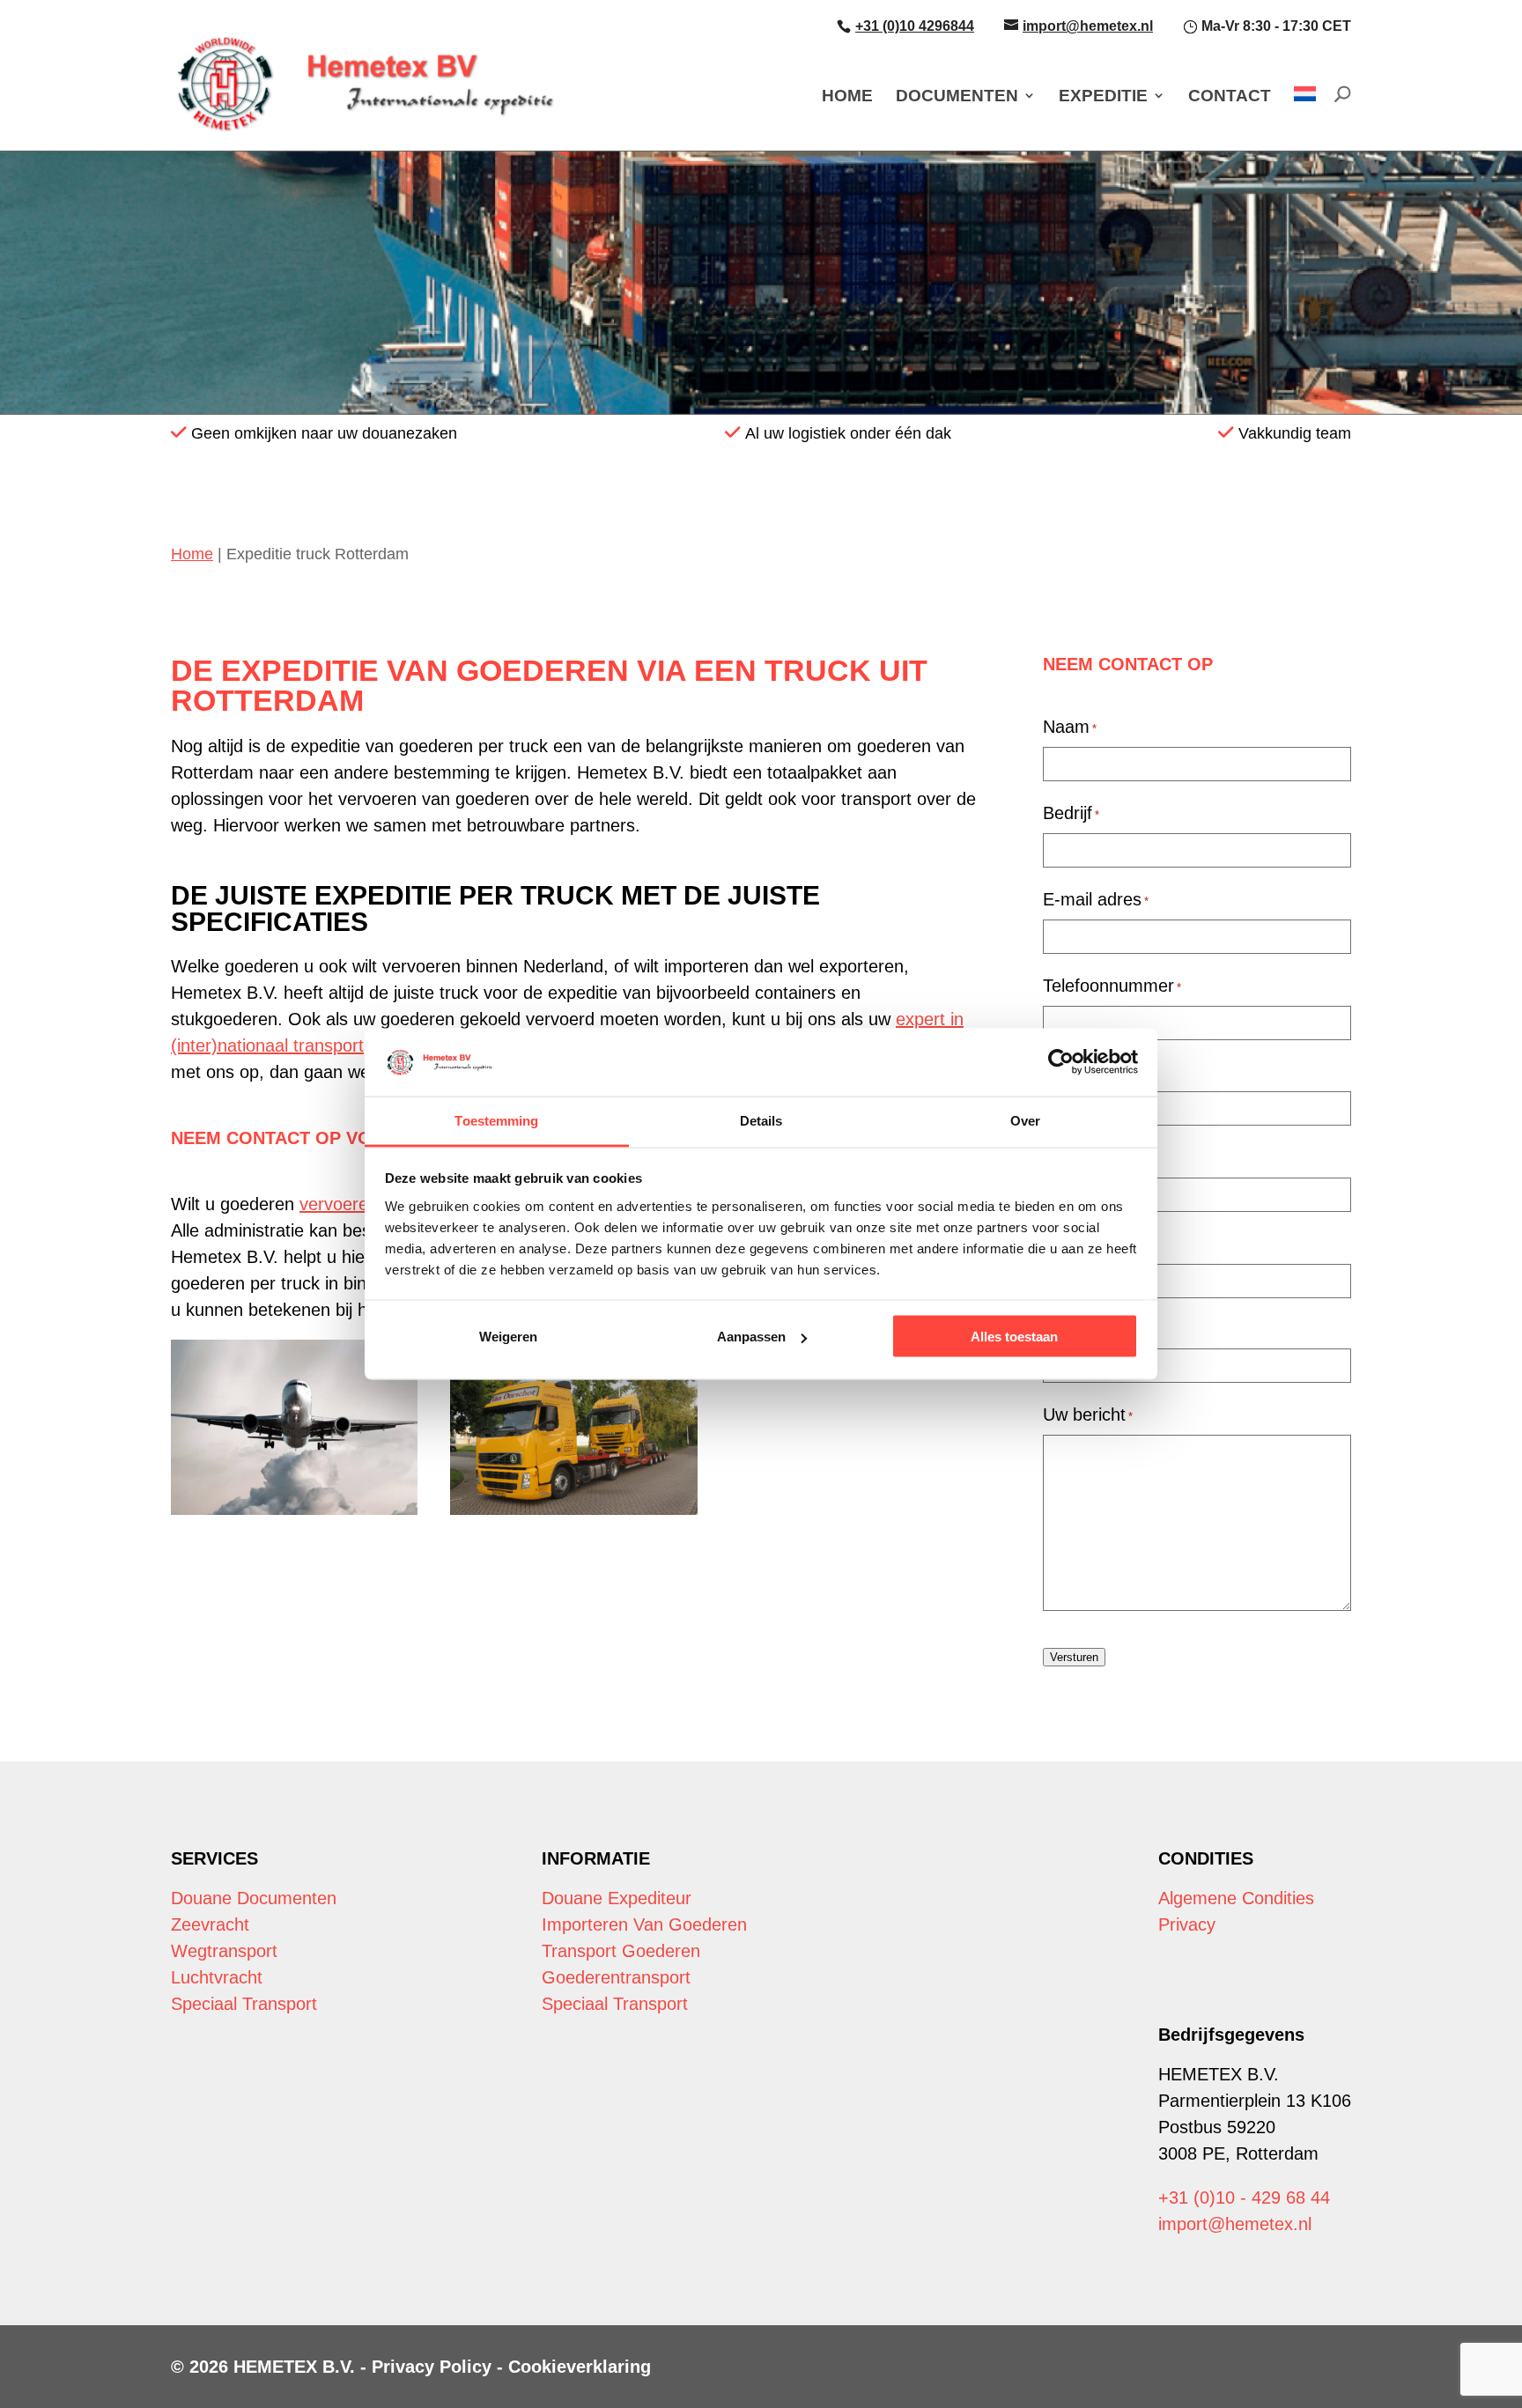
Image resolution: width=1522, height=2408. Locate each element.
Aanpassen (751, 1337)
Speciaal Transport (244, 2004)
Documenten (957, 96)
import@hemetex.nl (1088, 26)
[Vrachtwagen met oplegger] (573, 1427)
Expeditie (1103, 96)
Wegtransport (224, 1951)
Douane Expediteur (617, 1898)
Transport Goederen (621, 1951)
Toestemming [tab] (496, 1120)
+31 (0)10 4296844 (915, 26)
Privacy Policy (432, 2367)
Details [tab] (761, 1120)
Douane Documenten (254, 1898)
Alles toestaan (1014, 1337)
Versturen (1074, 1657)
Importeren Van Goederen (644, 1924)
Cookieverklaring (580, 2367)
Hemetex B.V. (294, 2367)
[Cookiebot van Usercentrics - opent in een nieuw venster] (1061, 1062)
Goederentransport (616, 1977)
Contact (1230, 96)
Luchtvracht (217, 1977)
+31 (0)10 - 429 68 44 (1244, 2197)
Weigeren (508, 1337)
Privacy (1187, 1924)
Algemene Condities (1236, 1898)
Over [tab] (1025, 1120)
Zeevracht (210, 1924)
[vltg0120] (294, 1427)
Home (847, 96)
